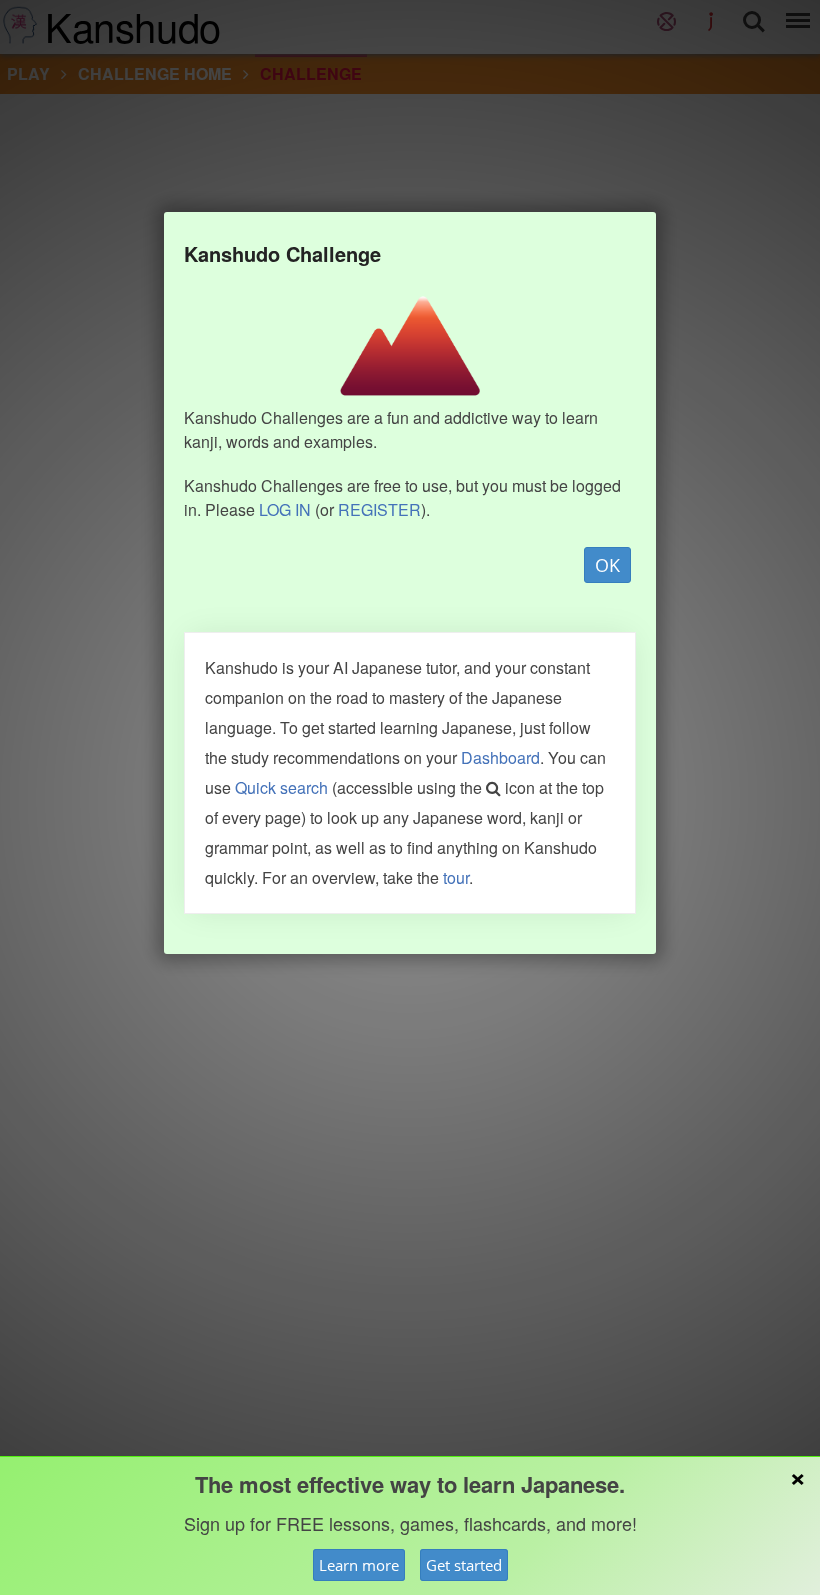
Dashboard (500, 757)
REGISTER (379, 509)
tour (456, 877)
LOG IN (285, 509)
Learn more (359, 1565)
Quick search (281, 787)
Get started (464, 1565)
